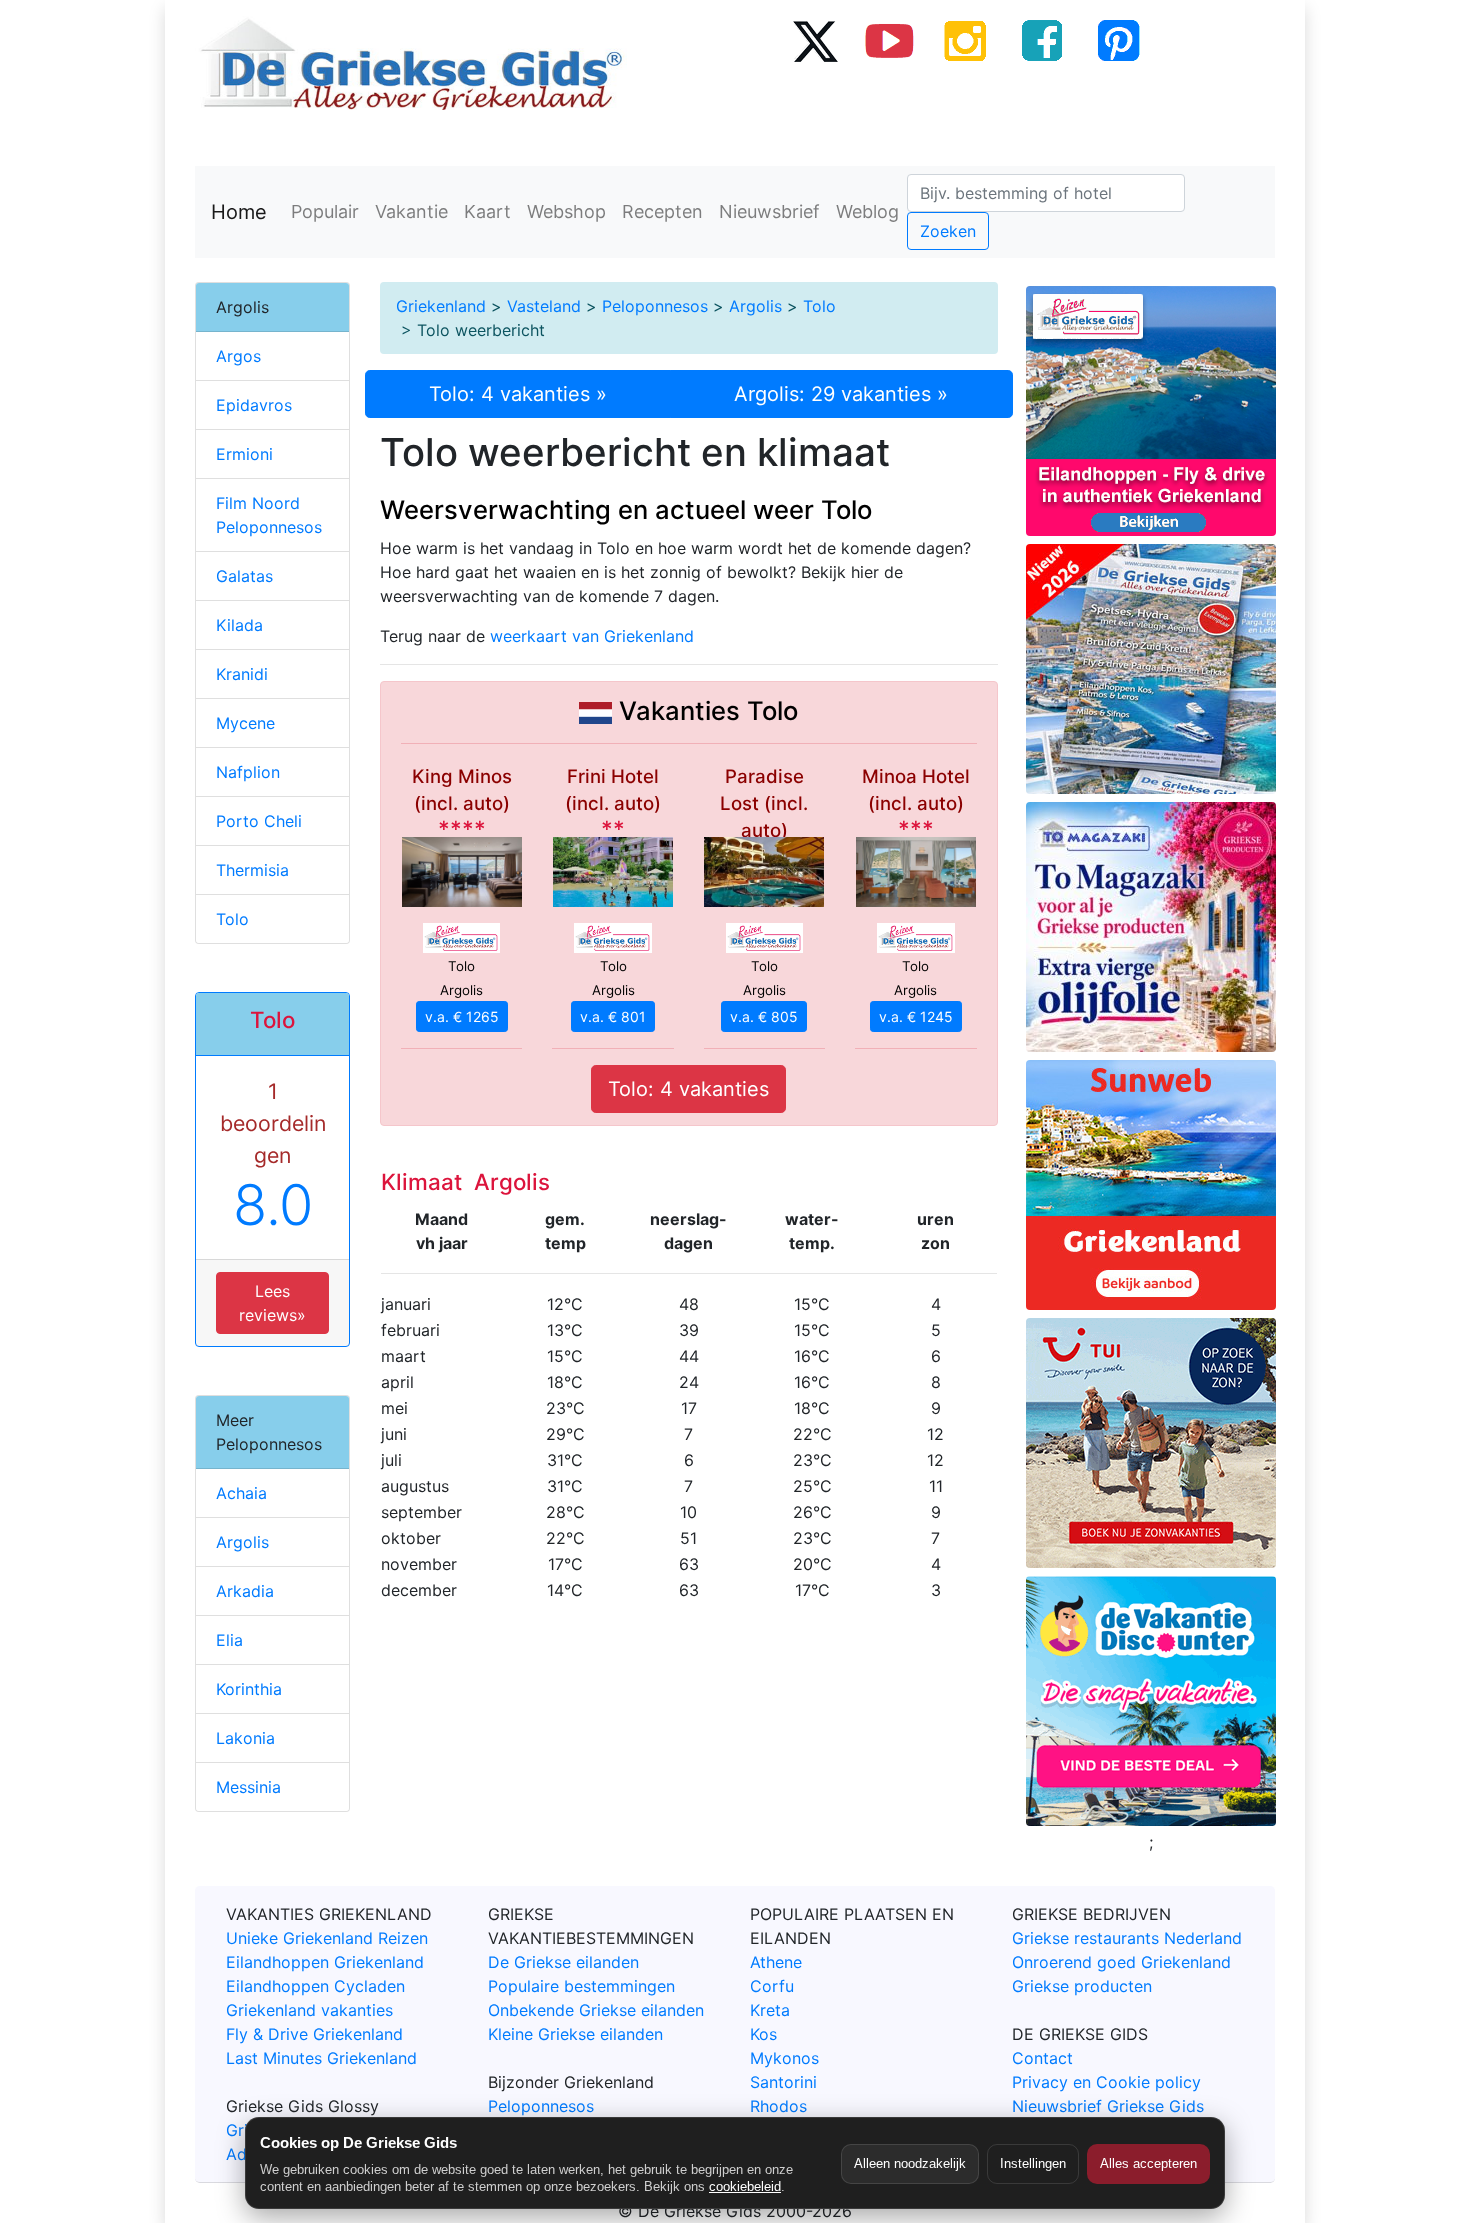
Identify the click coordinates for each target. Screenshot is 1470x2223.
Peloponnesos (655, 306)
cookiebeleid (745, 2186)
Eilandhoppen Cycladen (315, 1986)
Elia (229, 1640)
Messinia (248, 1787)
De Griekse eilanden (563, 1962)
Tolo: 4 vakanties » (518, 394)
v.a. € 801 (613, 1016)
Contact (1042, 2058)
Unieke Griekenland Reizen (327, 1938)
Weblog (867, 211)
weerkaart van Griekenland (592, 636)
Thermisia (252, 870)
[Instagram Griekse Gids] (966, 40)
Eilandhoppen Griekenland (325, 1962)
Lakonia (245, 1738)
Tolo (819, 306)
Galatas (244, 576)
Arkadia (245, 1591)
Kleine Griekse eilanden (575, 2034)
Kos (763, 2034)
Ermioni (244, 454)
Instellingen (1033, 2163)
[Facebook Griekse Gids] (1042, 40)
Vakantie (411, 211)
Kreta (770, 2010)
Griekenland (441, 306)
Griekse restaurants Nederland (1127, 1938)
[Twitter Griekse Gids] (814, 40)
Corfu (772, 1986)
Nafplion (248, 772)
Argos (238, 356)
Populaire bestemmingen (581, 1986)
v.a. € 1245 (916, 1016)
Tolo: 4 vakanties (688, 1089)
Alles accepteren (1148, 2163)
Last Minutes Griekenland (321, 2058)
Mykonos (784, 2058)
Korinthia (249, 1689)
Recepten (662, 211)
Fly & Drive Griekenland (314, 2034)
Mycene (245, 723)
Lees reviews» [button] (272, 1303)
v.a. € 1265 (462, 1016)
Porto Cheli (259, 821)
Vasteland (544, 306)
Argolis (755, 306)
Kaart (487, 211)
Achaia (241, 1493)
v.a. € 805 (764, 1016)
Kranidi (242, 674)
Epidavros (254, 405)
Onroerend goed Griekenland (1121, 1962)
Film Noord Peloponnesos (269, 515)
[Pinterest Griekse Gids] (1118, 40)
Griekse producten (1082, 1986)
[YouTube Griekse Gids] (890, 40)
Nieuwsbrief (769, 211)
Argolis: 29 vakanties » (841, 394)
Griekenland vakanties (309, 2010)
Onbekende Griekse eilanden (596, 2010)
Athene (776, 1962)
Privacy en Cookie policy (1106, 2082)
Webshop (566, 211)
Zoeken (948, 231)
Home (239, 212)
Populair (325, 211)
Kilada (239, 625)
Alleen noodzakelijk (910, 2163)
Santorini (783, 2082)
